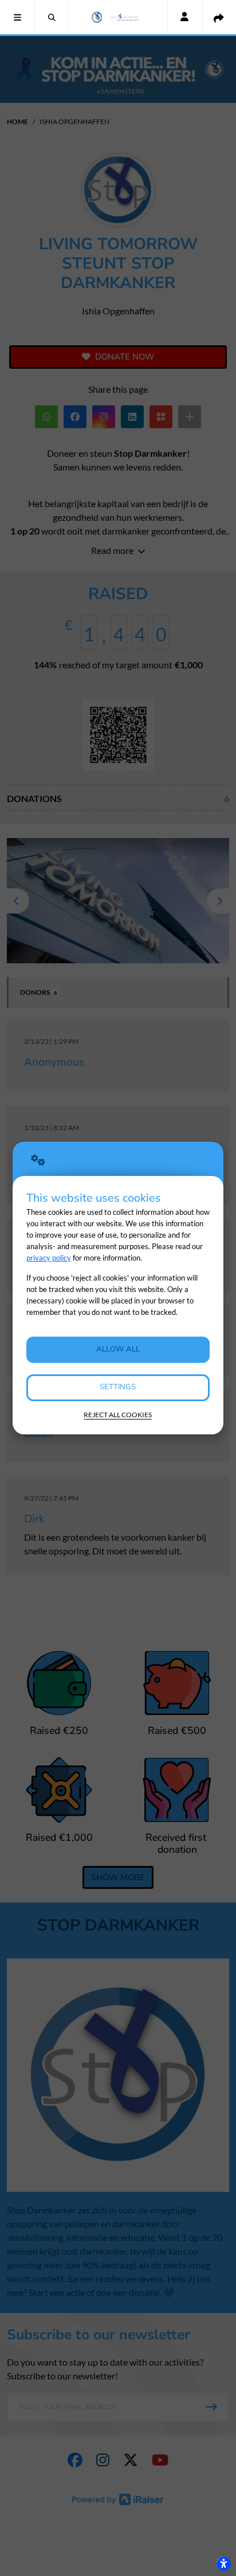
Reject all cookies (118, 1415)
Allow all (118, 1349)
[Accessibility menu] (223, 2563)
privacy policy (49, 1258)
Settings (118, 1387)
